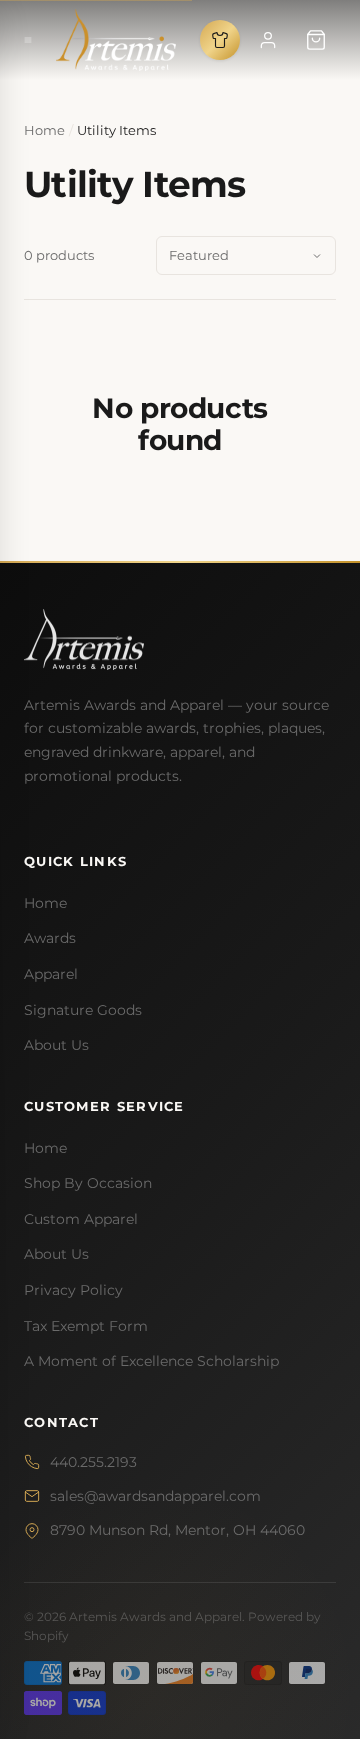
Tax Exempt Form (86, 1326)
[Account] (268, 40)
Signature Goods (83, 1010)
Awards (50, 938)
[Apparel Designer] (220, 40)
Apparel (51, 974)
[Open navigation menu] (28, 40)
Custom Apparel (81, 1219)
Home (45, 903)
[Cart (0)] (316, 40)
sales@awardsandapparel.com (155, 1496)
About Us (56, 1045)
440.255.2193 (93, 1462)
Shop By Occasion (88, 1183)
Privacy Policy (73, 1290)
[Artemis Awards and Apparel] (116, 40)
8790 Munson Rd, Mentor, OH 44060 (177, 1530)
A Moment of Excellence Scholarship (151, 1361)
